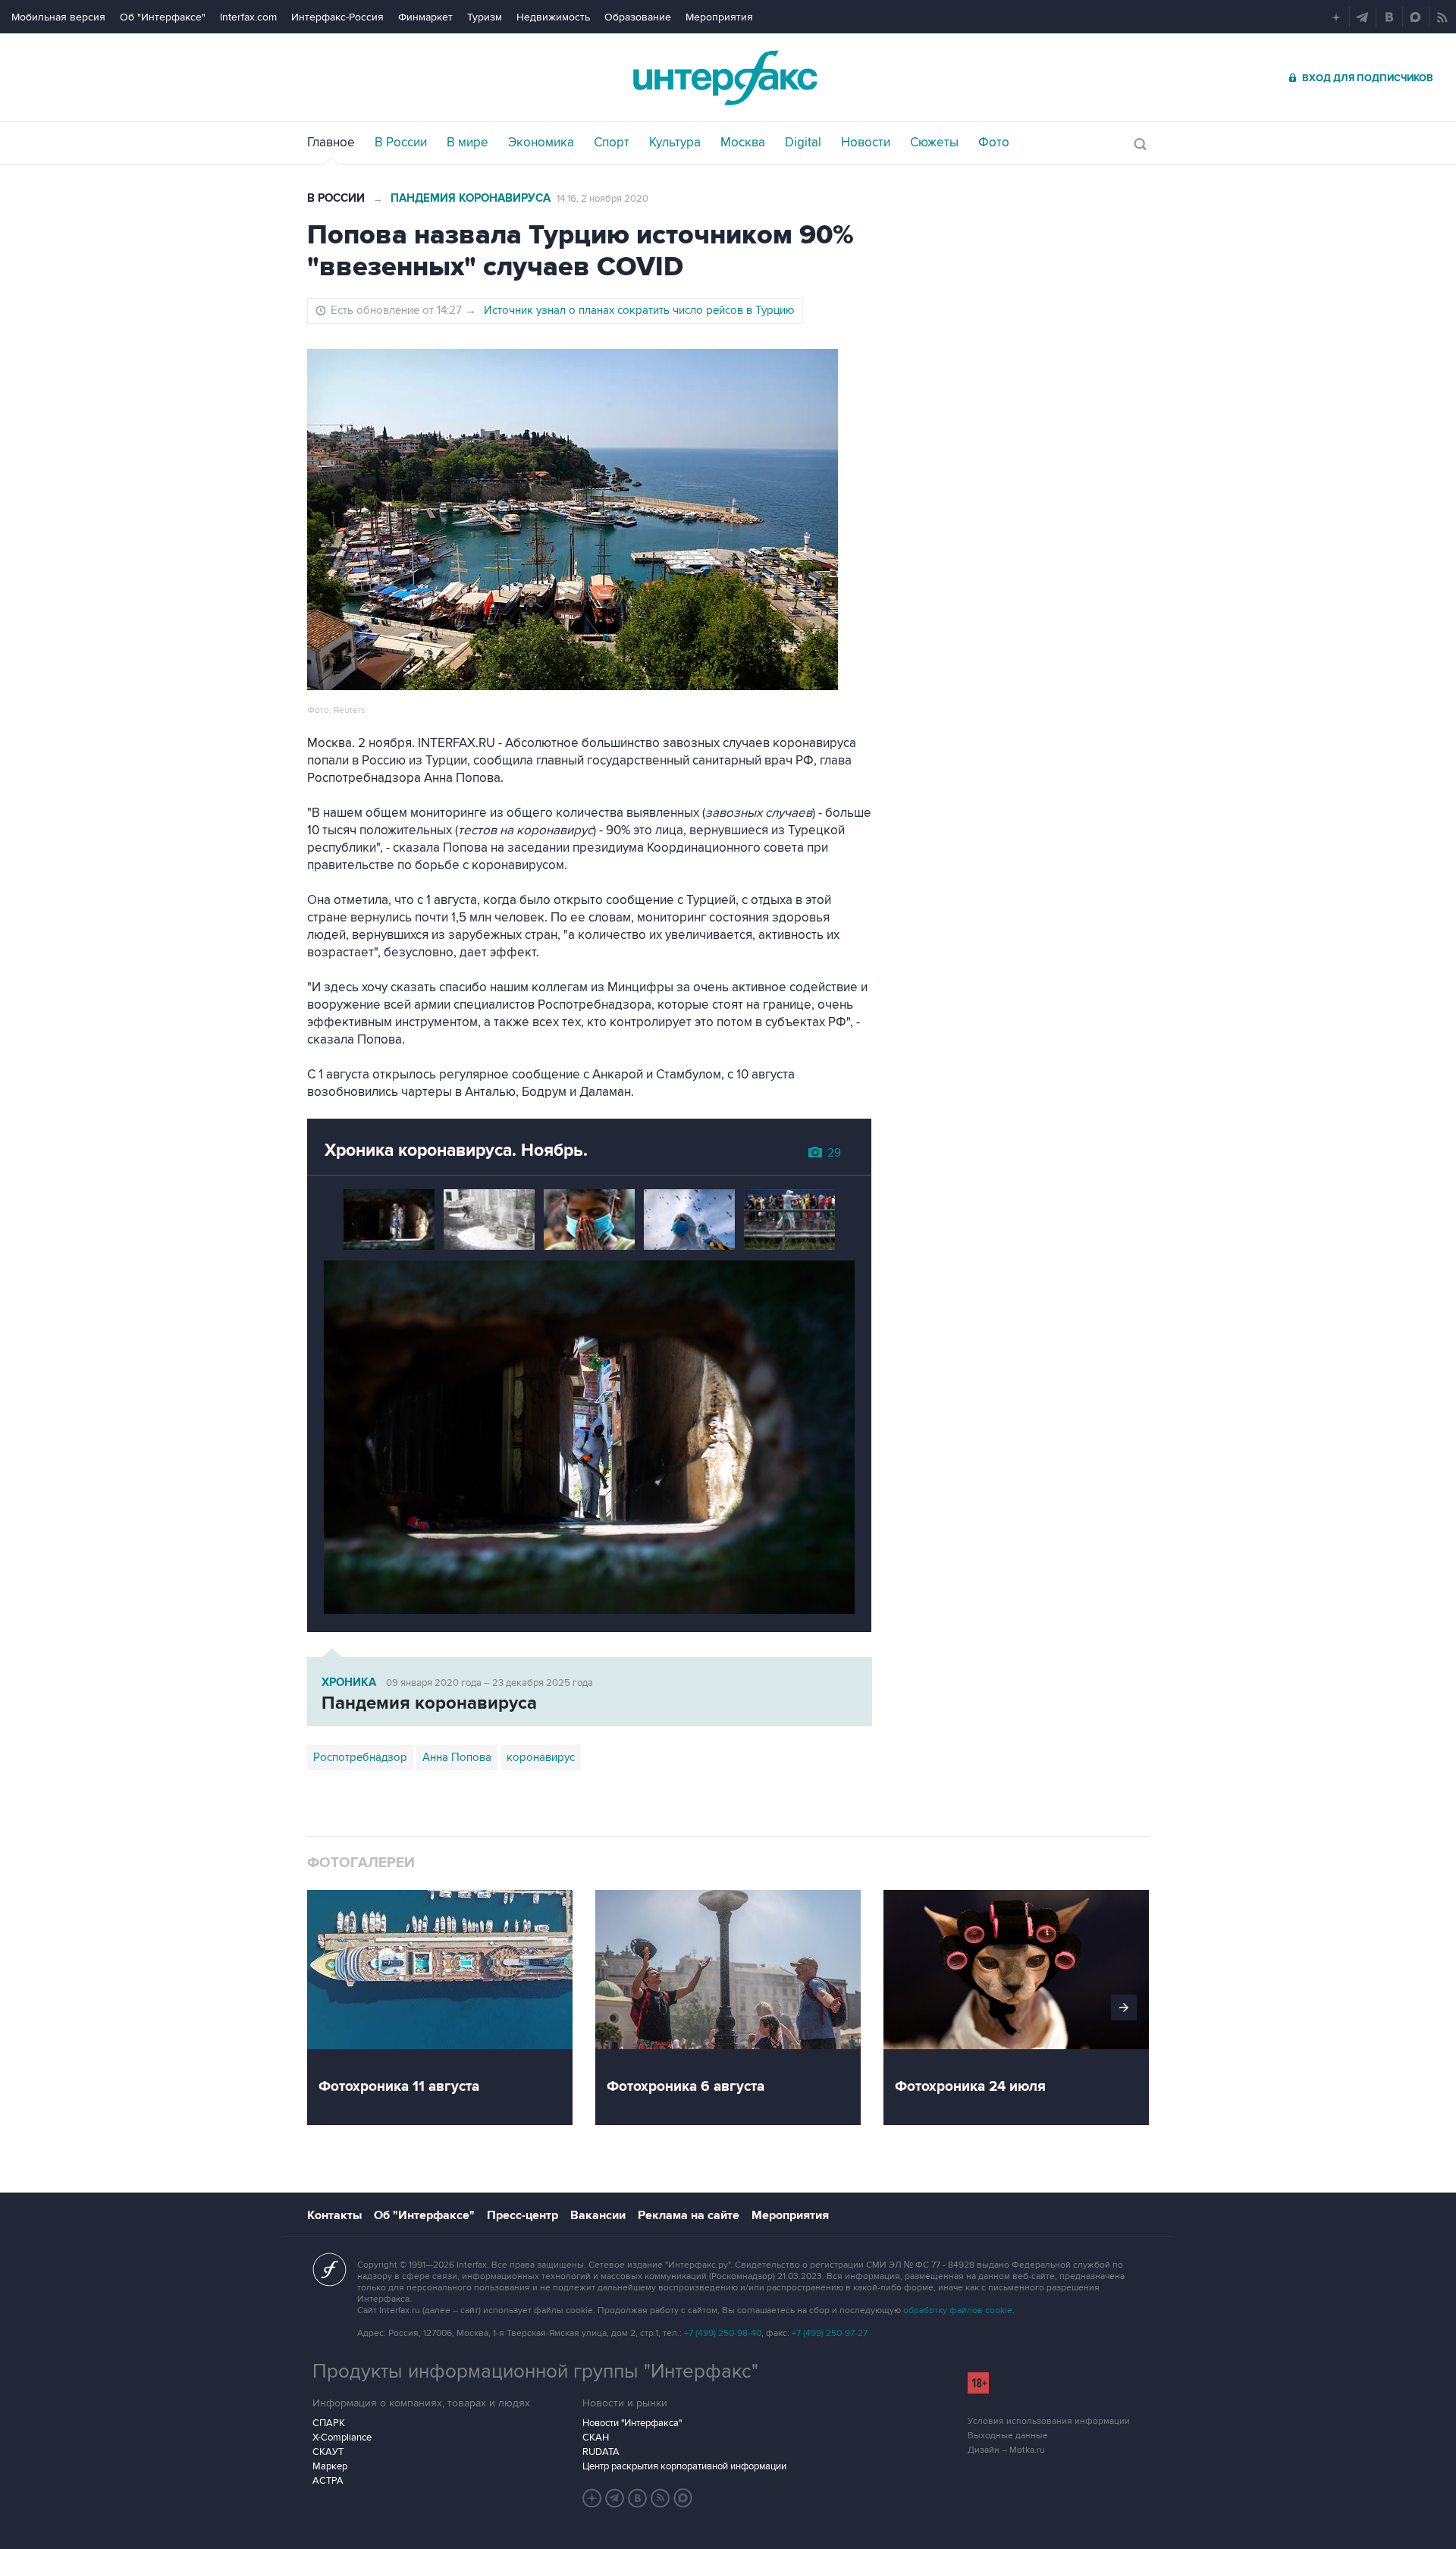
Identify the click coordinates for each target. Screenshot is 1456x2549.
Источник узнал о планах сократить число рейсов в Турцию (639, 310)
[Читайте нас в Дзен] (592, 2498)
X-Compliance (342, 2438)
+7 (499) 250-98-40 (723, 2333)
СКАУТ (328, 2452)
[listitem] (451, 2007)
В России (336, 198)
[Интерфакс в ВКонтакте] (638, 2498)
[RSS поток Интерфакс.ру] (661, 2498)
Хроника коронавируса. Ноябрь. (456, 1151)
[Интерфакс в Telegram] (615, 2498)
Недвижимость (553, 17)
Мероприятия (719, 17)
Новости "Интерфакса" (632, 2423)
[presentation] (1124, 2007)
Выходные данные (1008, 2436)
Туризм (485, 17)
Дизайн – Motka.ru (1006, 2450)
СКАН (596, 2438)
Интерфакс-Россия (337, 17)
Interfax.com (248, 17)
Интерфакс (728, 78)
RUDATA (601, 2452)
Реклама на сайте (689, 2215)
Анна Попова (457, 1757)
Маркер (330, 2466)
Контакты (334, 2215)
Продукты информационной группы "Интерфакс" (535, 2372)
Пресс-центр (522, 2215)
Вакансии (598, 2215)
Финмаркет (425, 17)
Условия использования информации (1049, 2421)
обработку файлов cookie (958, 2310)
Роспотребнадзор (360, 1757)
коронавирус (541, 1757)
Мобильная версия (58, 17)
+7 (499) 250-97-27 (830, 2333)
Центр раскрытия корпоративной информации (684, 2466)
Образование (638, 17)
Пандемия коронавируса (471, 198)
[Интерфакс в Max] (683, 2498)
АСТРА (328, 2481)
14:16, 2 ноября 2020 (602, 199)
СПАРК (329, 2423)
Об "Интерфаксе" (163, 17)
